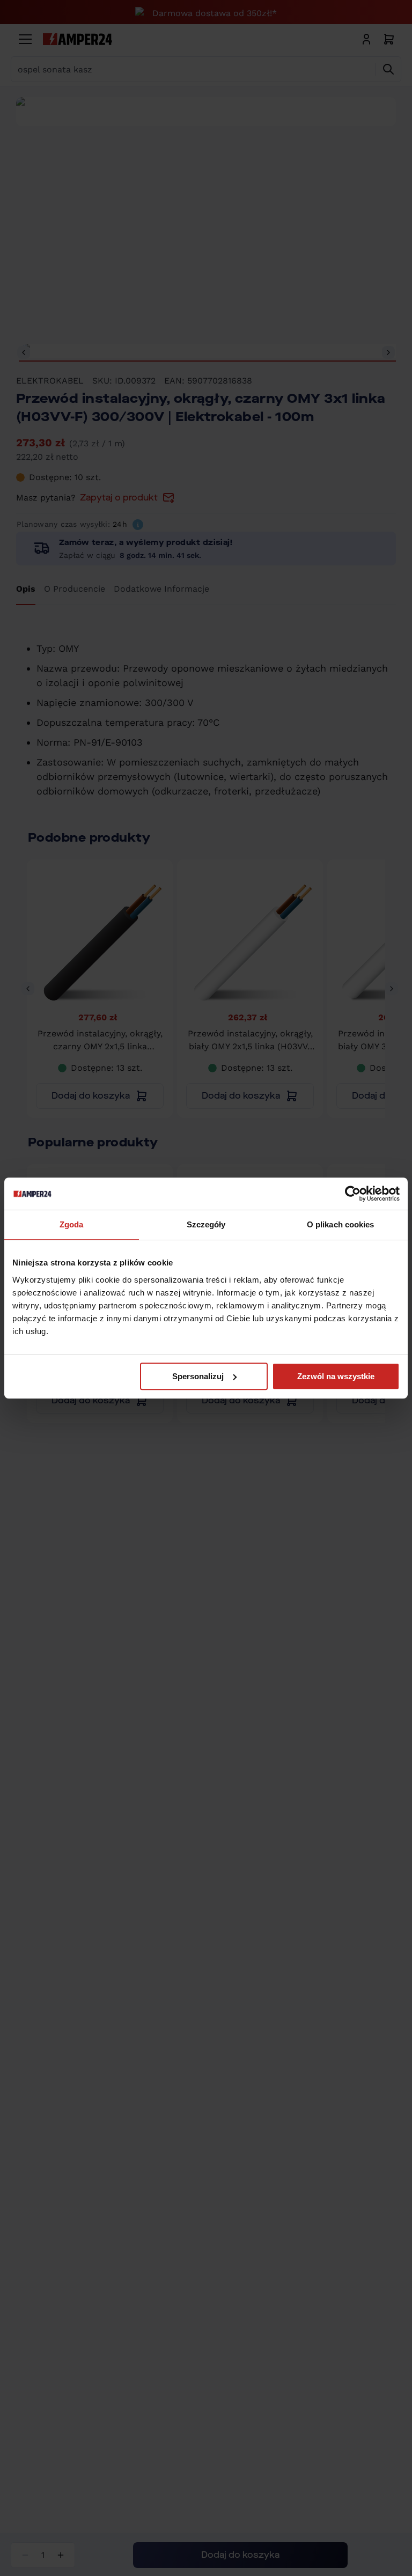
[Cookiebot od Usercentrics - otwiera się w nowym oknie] (353, 1194)
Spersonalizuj (198, 1376)
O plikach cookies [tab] (341, 1224)
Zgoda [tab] (72, 1224)
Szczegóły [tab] (206, 1224)
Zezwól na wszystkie (336, 1376)
